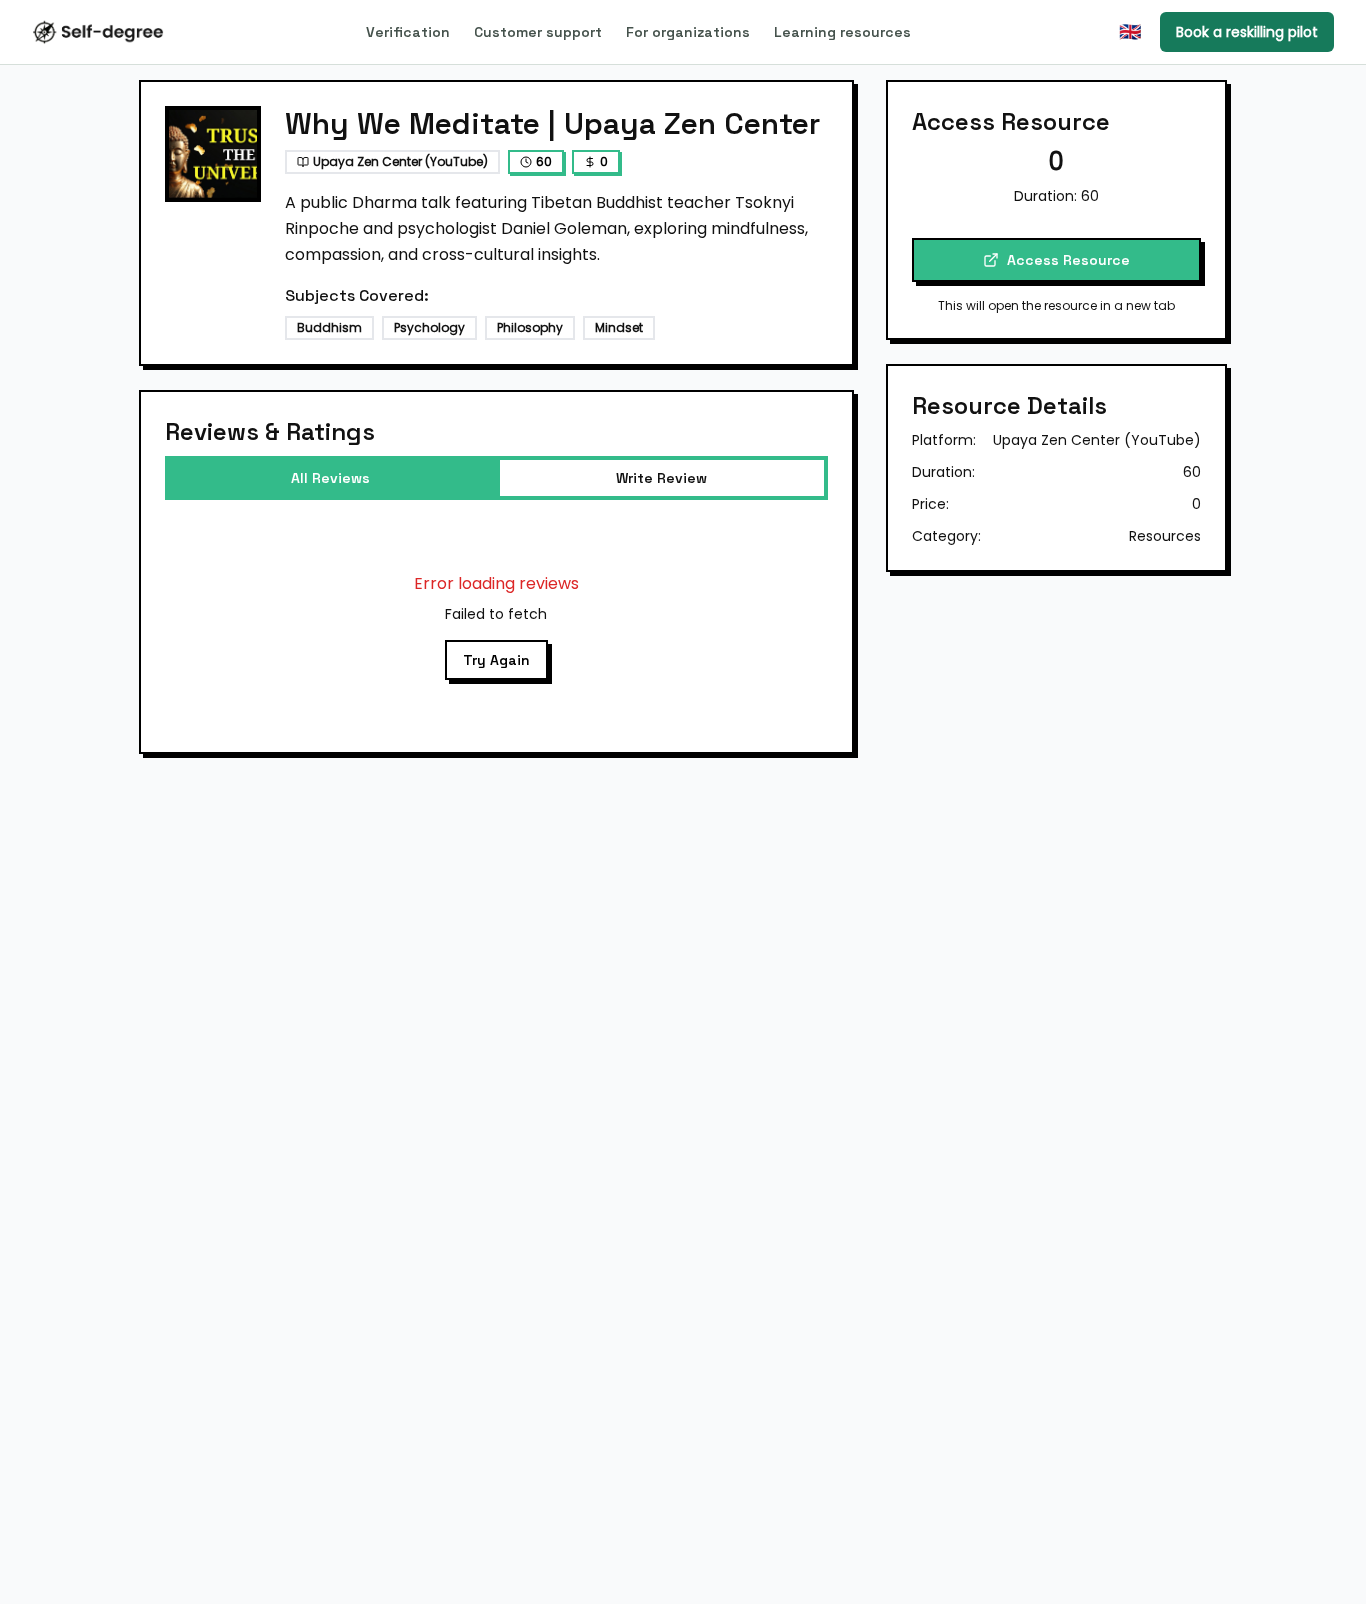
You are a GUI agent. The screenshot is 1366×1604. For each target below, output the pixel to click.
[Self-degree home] (98, 32)
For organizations (688, 32)
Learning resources (842, 32)
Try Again (496, 660)
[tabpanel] (496, 626)
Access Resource (1068, 260)
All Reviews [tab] (330, 478)
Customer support (538, 32)
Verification (408, 32)
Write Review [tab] (661, 478)
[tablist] (496, 478)
